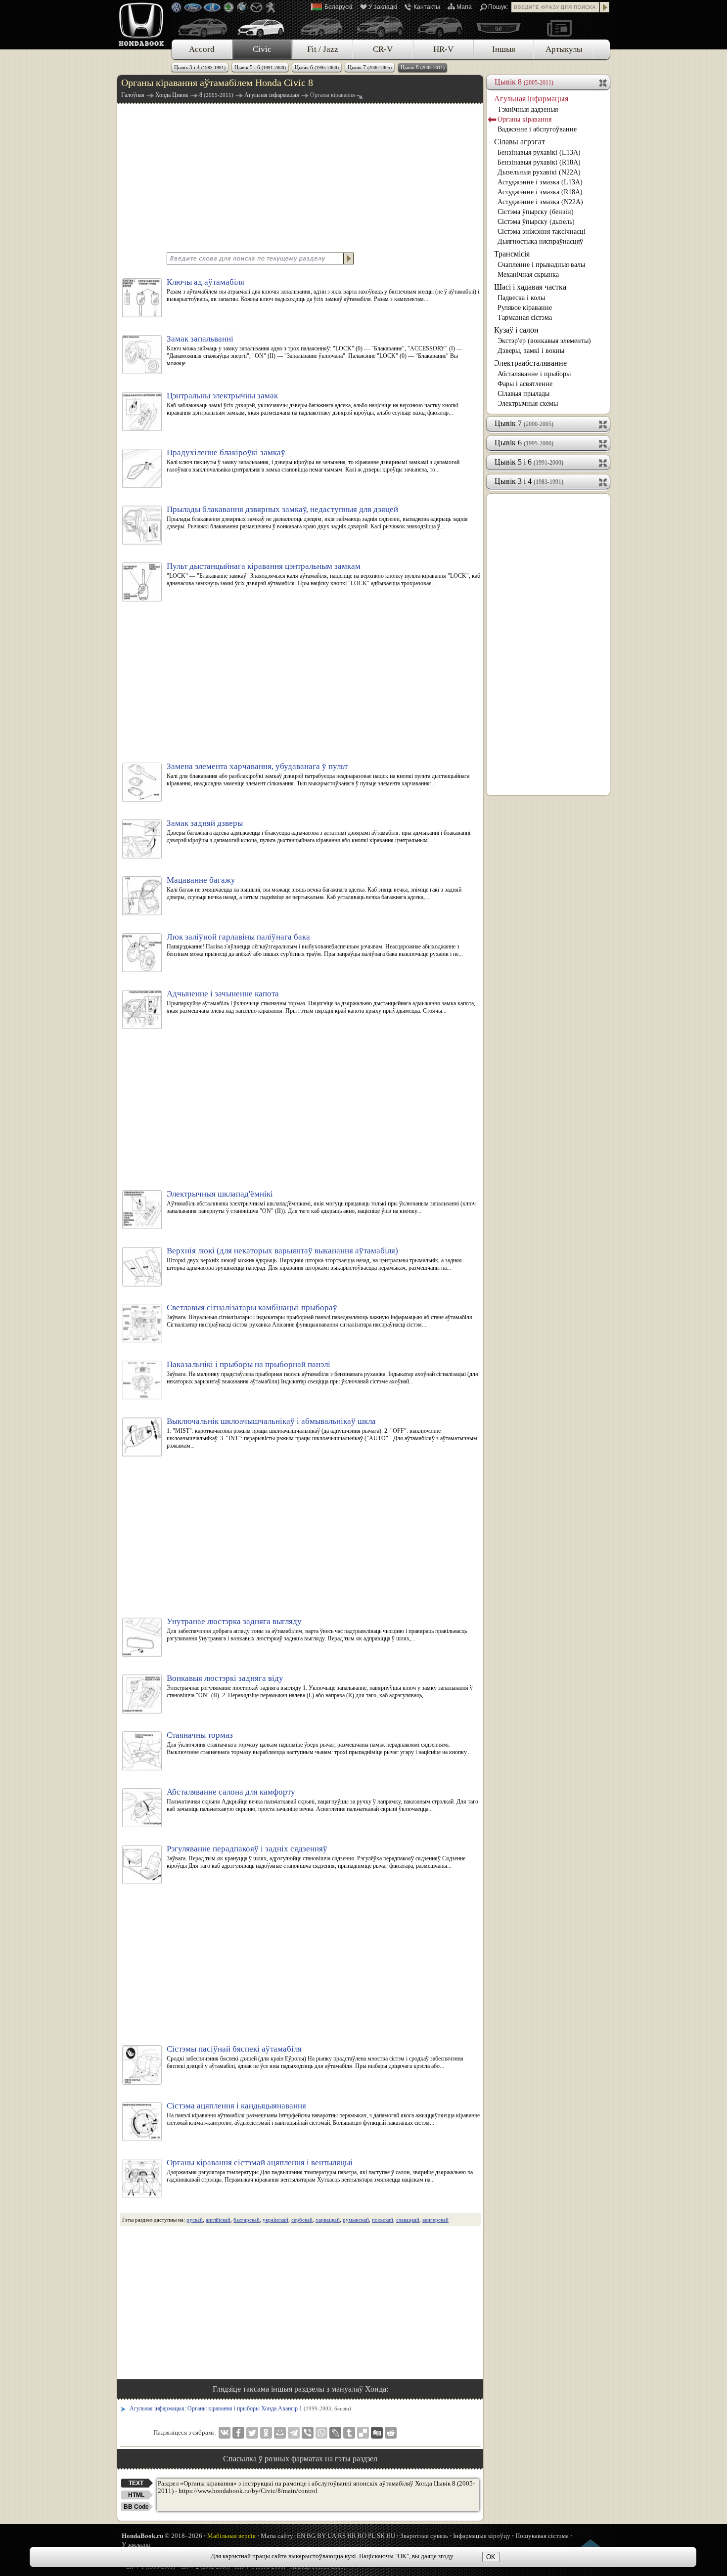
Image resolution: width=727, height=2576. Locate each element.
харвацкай (328, 2220)
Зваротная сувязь (424, 2536)
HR (352, 2536)
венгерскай (435, 2220)
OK (491, 2557)
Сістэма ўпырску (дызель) (536, 222)
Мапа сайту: (278, 2536)
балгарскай (247, 2220)
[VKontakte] (225, 2433)
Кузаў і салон (516, 330)
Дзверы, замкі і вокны (531, 351)
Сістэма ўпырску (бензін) (536, 212)
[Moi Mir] (280, 2433)
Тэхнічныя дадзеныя (528, 109)
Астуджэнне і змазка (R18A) (540, 192)
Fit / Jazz (323, 49)
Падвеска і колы (521, 298)
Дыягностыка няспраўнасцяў (540, 241)
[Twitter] (252, 2433)
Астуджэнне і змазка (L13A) (540, 182)
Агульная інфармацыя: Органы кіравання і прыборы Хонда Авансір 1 (240, 2408)
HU (391, 2536)
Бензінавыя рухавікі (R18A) (539, 162)
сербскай (302, 2220)
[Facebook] (238, 2433)
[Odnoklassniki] (266, 2433)
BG (311, 2536)
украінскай (275, 2220)
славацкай (408, 2220)
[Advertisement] (300, 177)
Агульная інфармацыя (531, 99)
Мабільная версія (231, 2536)
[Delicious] (363, 2433)
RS (342, 2536)
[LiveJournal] (335, 2433)
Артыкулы (564, 49)
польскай (383, 2220)
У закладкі (383, 7)
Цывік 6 (317, 67)
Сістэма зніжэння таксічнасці (542, 232)
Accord (202, 49)
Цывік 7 (370, 67)
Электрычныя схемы (528, 404)
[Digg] (377, 2433)
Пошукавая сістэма (542, 2536)
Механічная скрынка (528, 275)
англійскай (218, 2220)
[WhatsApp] (321, 2433)
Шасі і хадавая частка (530, 287)
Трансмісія (512, 254)
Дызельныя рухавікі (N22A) (539, 172)
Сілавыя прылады (523, 394)
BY (321, 2536)
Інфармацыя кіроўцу (482, 2536)
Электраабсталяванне (530, 363)
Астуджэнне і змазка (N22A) (540, 202)
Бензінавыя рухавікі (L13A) (539, 152)
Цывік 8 (423, 67)
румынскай (356, 2220)
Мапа (464, 7)
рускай (195, 2220)
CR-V (383, 49)
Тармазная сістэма (525, 318)
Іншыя (504, 49)
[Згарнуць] (604, 82)
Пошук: (498, 7)
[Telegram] (294, 2433)
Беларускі (338, 7)
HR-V (443, 49)
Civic (262, 49)
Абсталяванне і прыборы (534, 374)
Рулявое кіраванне (525, 308)
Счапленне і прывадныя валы (541, 265)
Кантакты (427, 7)
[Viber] (308, 2433)
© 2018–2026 (162, 2536)
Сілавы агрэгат (520, 142)
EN (301, 2536)
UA (332, 2536)
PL (372, 2536)
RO (362, 2536)
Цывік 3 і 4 (200, 67)
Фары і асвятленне (525, 384)
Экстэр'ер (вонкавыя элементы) (544, 341)
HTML (136, 2495)
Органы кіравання (524, 119)
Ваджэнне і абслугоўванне (537, 129)
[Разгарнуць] (604, 424)
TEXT (136, 2483)
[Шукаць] (605, 7)
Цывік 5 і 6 (260, 67)
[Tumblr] (349, 2433)
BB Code (136, 2507)
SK (381, 2536)
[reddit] (391, 2433)
